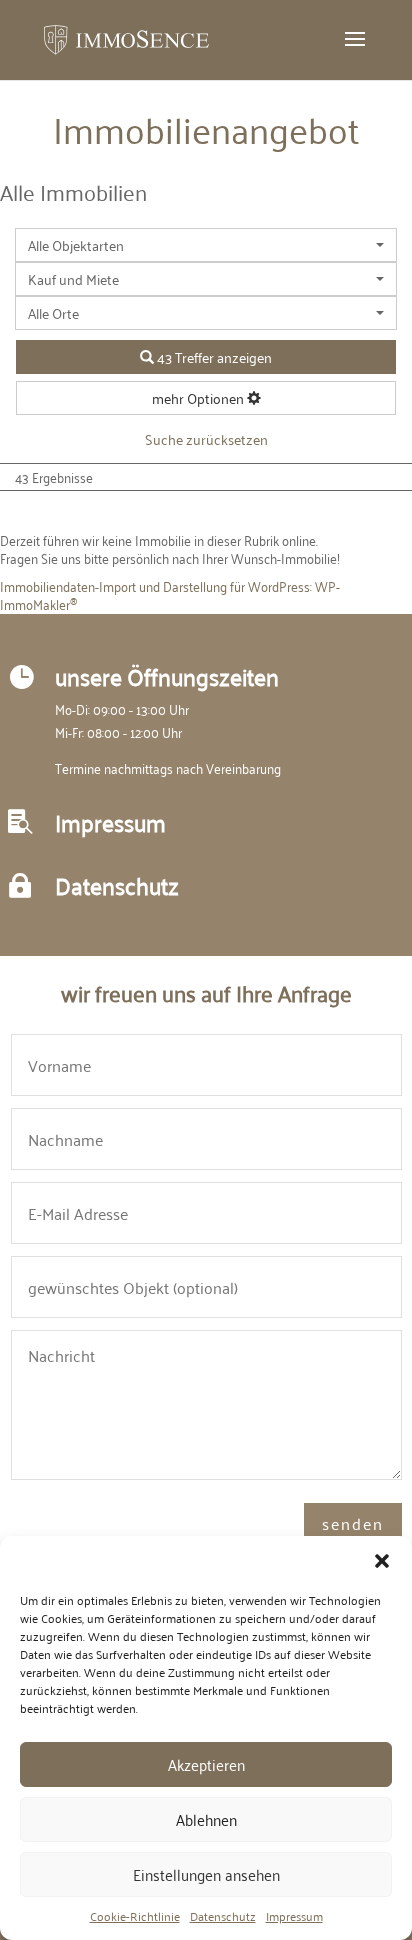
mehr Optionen (199, 397)
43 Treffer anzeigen (213, 356)
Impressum (294, 1916)
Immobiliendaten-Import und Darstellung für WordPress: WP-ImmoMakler (170, 594)
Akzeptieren (206, 1764)
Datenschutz (223, 1916)
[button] (382, 1561)
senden (353, 1523)
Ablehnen (206, 1819)
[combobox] (206, 245)
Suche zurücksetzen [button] (206, 438)
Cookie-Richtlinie (135, 1916)
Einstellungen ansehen (206, 1874)
